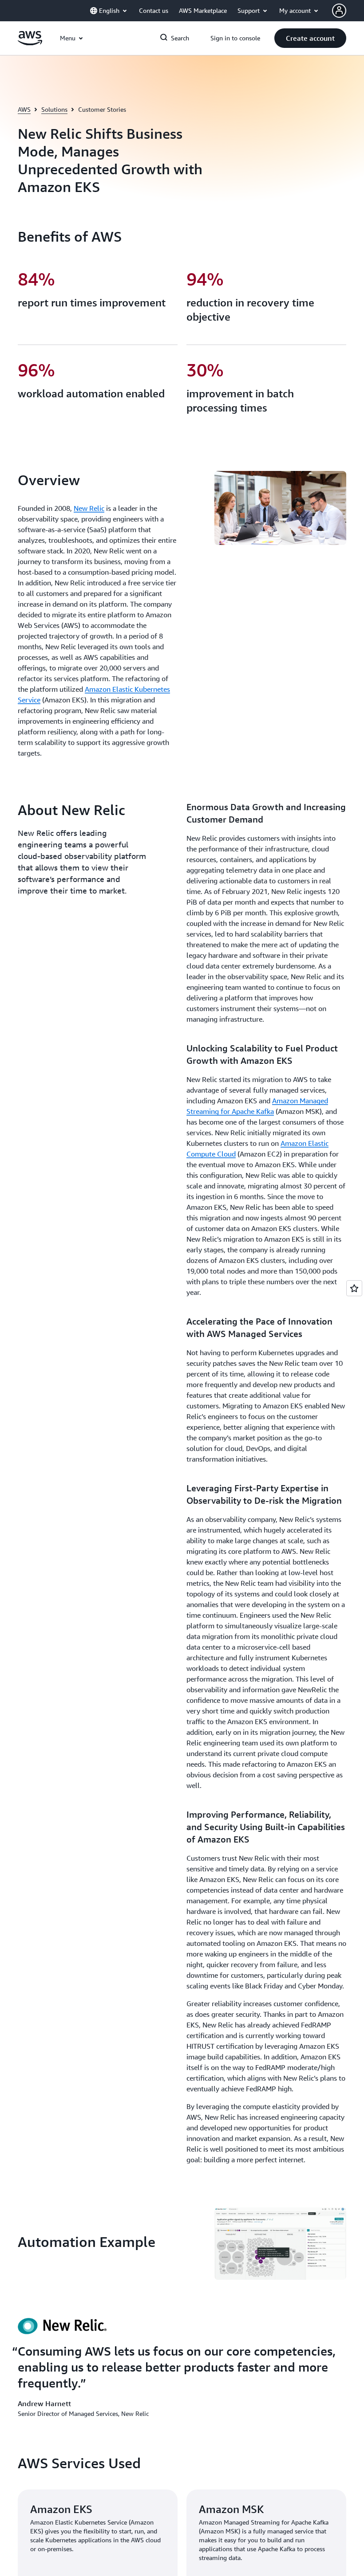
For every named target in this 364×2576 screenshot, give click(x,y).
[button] (310, 38)
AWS (24, 109)
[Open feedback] (354, 1288)
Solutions (54, 109)
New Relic (89, 508)
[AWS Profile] (339, 11)
